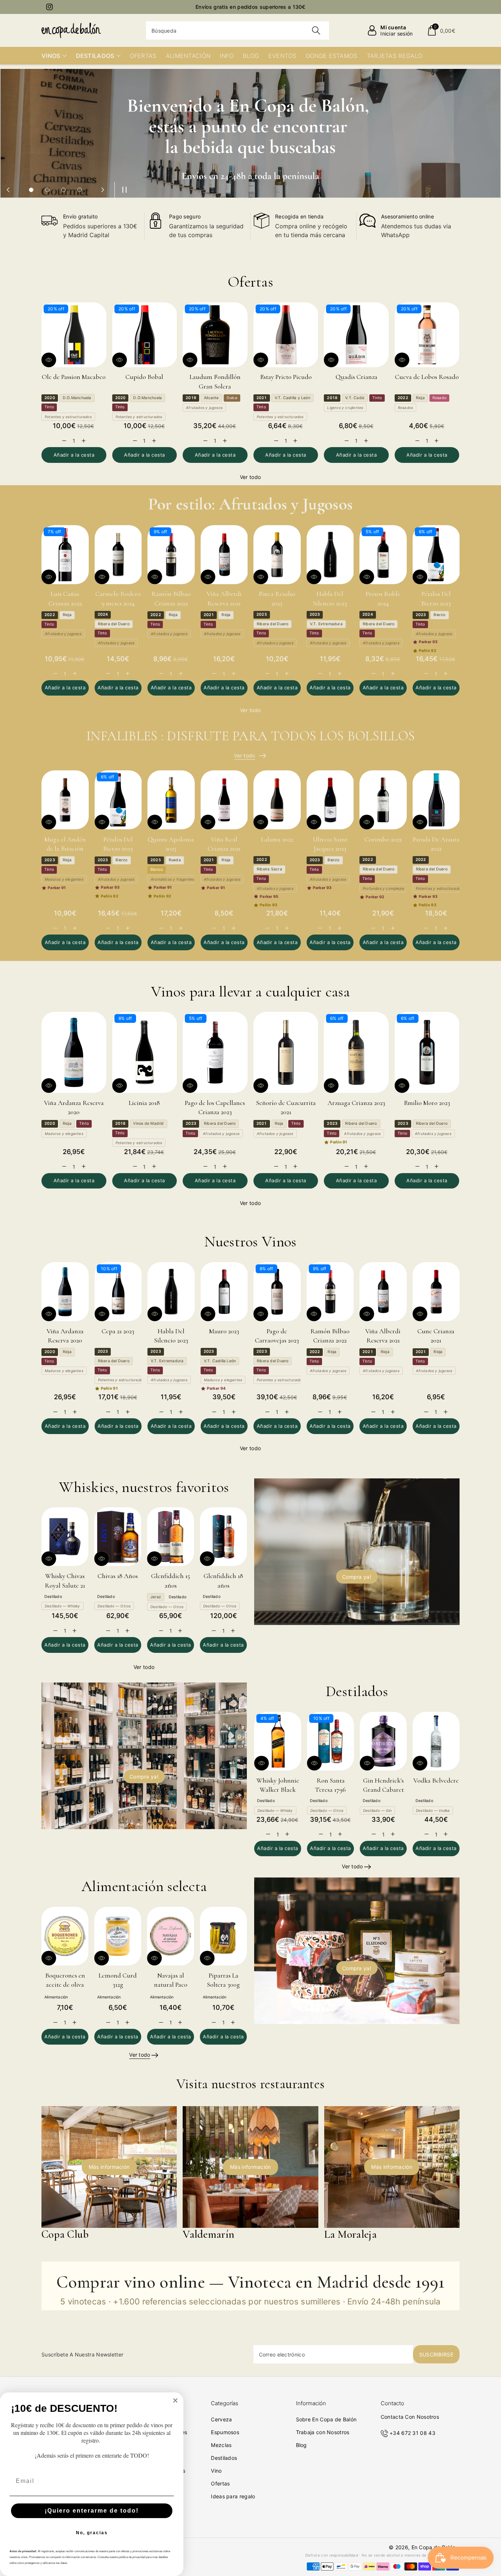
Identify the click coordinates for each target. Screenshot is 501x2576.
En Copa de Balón (434, 2547)
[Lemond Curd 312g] (118, 1936)
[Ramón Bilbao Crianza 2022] (171, 555)
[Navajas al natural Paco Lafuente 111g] (171, 1936)
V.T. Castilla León (220, 1361)
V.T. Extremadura (326, 624)
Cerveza (221, 2419)
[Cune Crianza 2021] (436, 1292)
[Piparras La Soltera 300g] (223, 1936)
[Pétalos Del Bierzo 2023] (436, 555)
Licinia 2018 (144, 1103)
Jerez (156, 1597)
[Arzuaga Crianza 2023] (356, 1052)
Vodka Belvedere (436, 1780)
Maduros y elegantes (64, 879)
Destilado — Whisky (63, 1606)
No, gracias (92, 2533)
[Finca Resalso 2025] (277, 555)
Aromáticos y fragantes (172, 879)
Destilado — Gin (377, 1810)
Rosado (439, 398)
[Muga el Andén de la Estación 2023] (65, 800)
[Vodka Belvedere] (436, 1741)
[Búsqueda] (316, 30)
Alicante (211, 398)
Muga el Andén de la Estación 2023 (65, 848)
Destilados (224, 2458)
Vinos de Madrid (148, 1123)
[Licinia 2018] (145, 1052)
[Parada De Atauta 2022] (436, 800)
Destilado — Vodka (433, 1810)
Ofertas (220, 2483)
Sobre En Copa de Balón (326, 2419)
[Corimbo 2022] (383, 800)
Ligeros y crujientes (345, 408)
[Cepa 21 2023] (118, 1292)
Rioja (420, 398)
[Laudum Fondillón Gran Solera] (215, 335)
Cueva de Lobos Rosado (427, 377)
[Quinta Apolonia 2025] (171, 800)
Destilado (53, 1597)
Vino (216, 2471)
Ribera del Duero (114, 624)
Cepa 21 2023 (118, 1331)
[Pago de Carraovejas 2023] (277, 1292)
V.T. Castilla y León (292, 398)
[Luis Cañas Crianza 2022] (65, 555)
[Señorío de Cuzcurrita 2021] (286, 1052)
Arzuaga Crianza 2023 (356, 1103)
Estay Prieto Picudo (286, 377)
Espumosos (225, 2432)
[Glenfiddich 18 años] (223, 1537)
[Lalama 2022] (277, 800)
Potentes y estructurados (68, 417)
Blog (301, 2445)
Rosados (405, 408)
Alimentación (56, 1997)
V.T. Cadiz (355, 398)
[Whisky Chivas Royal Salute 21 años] (65, 1537)
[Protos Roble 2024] (383, 555)
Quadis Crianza (356, 377)
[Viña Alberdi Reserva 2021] (224, 555)
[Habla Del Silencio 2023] (330, 555)
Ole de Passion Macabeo (74, 377)
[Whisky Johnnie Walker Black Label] (278, 1741)
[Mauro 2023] (224, 1292)
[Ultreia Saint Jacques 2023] (330, 800)
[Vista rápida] (49, 360)
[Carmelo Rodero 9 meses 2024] (118, 555)
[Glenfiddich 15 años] (171, 1537)
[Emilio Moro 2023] (427, 1052)
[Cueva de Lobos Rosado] (427, 335)
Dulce (232, 398)
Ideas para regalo (233, 2496)
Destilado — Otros (114, 1606)
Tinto (49, 407)
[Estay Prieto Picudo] (286, 335)
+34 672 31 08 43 (412, 2433)
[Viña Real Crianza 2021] (224, 800)
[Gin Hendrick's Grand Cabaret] (383, 1741)
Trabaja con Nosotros (323, 2432)
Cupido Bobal (144, 377)
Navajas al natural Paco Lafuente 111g (171, 1984)
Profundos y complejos (383, 888)
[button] (441, 30)
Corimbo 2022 (383, 839)
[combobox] (237, 30)
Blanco (157, 869)
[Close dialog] (175, 2400)
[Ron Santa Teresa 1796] (330, 1741)
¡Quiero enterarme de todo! (92, 2511)
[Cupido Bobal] (145, 335)
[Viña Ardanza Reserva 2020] (74, 1052)
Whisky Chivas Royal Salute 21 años (65, 1585)
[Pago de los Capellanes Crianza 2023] (215, 1052)
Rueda (175, 860)
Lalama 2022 (277, 839)
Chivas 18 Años (118, 1576)
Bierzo (439, 615)
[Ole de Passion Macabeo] (74, 335)
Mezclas (221, 2445)
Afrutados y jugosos (204, 408)
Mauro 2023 (224, 1331)
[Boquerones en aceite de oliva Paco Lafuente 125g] (65, 1936)
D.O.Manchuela (77, 398)
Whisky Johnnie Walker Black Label (278, 1790)
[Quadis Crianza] (356, 335)
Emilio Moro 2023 (427, 1103)
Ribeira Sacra (269, 869)
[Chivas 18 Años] (118, 1537)
